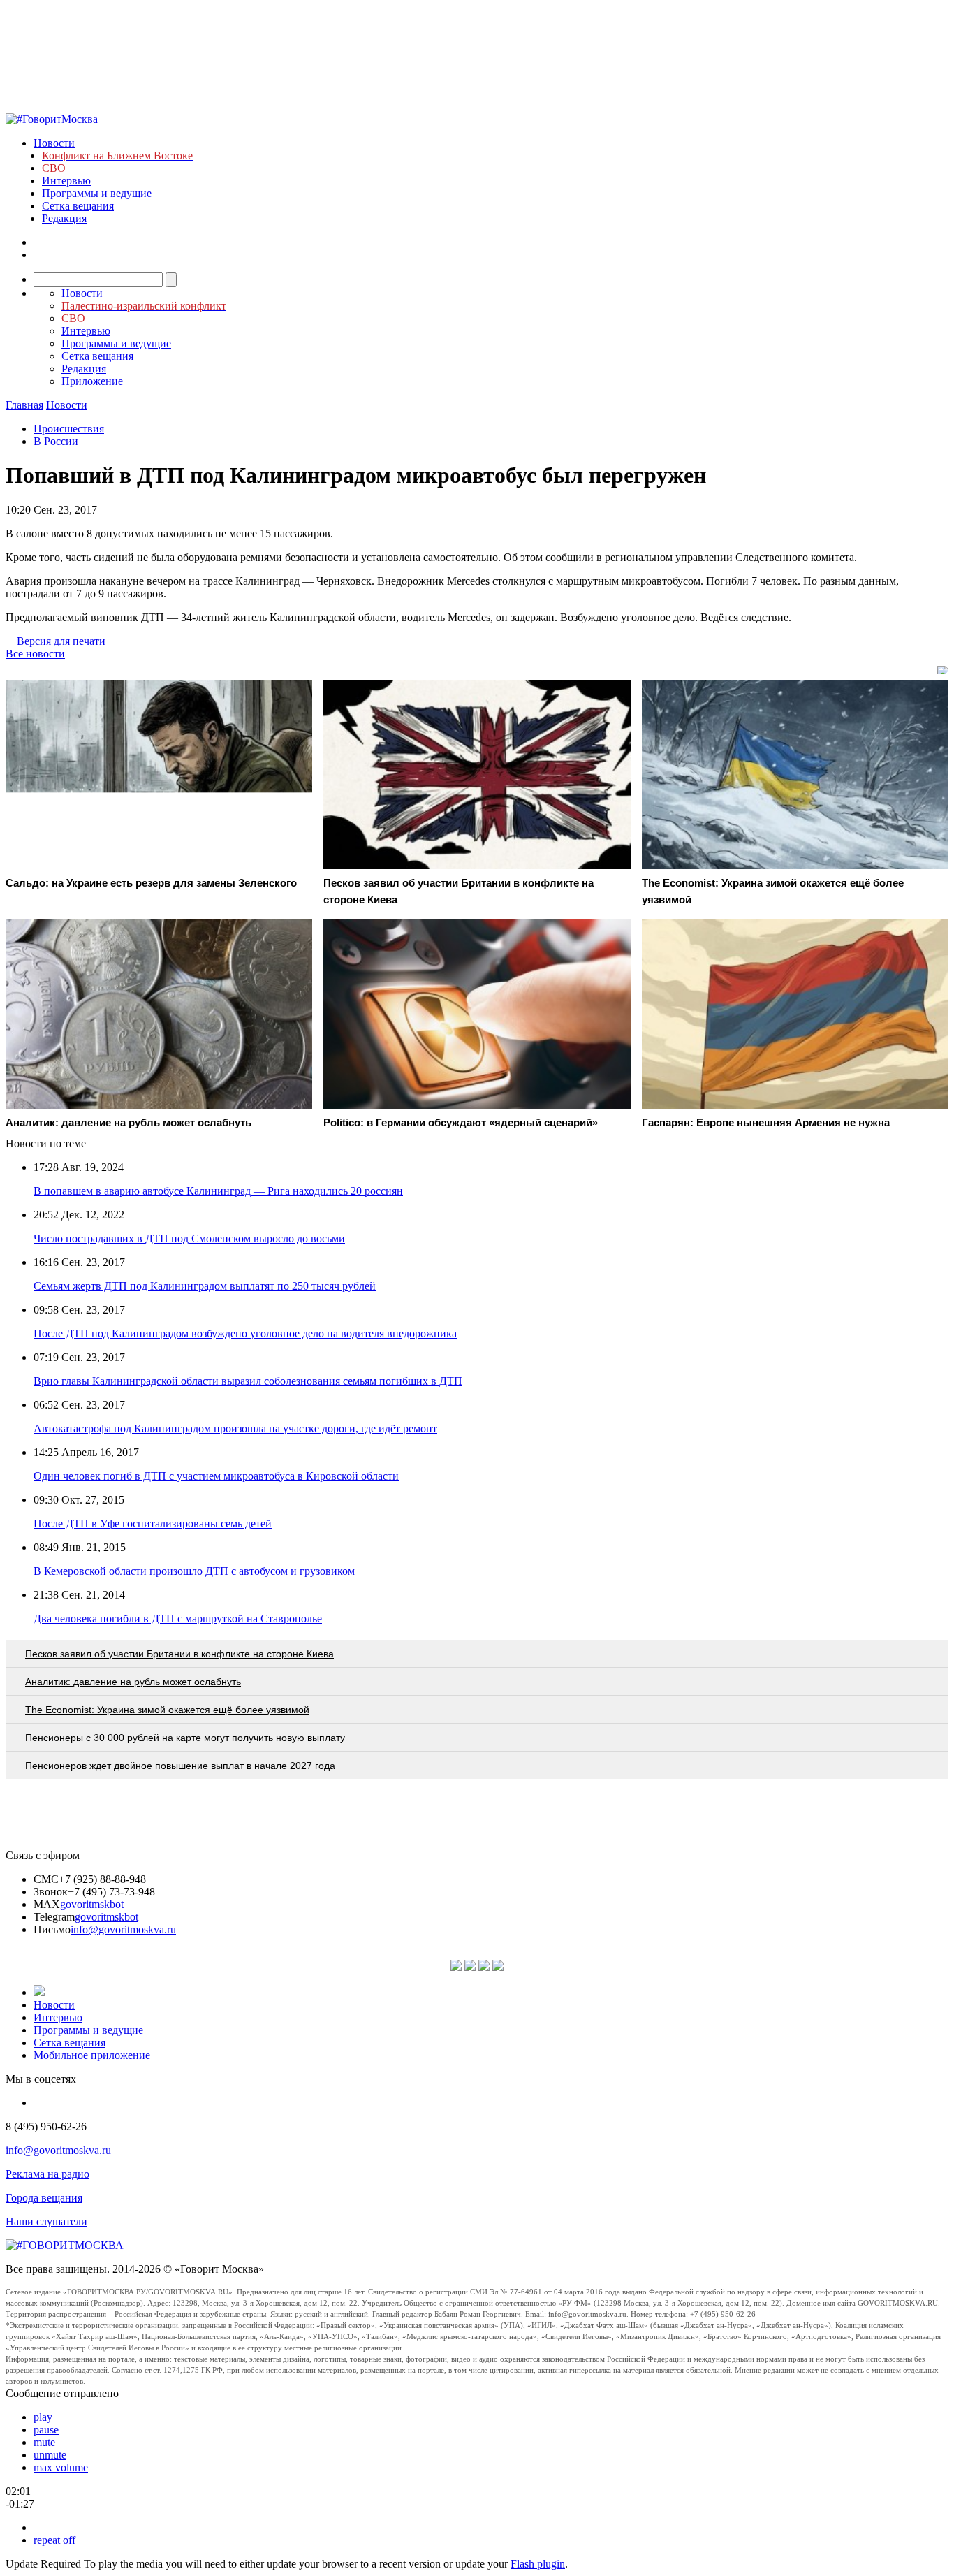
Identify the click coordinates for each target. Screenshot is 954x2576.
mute (44, 2442)
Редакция (64, 218)
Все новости (35, 654)
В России (56, 441)
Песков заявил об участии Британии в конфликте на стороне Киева (179, 1654)
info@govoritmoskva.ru (123, 1929)
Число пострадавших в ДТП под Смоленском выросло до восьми (189, 1238)
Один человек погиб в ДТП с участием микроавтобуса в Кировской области (216, 1476)
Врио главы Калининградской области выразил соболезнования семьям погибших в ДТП (248, 1381)
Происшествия (69, 429)
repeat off (54, 2540)
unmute (50, 2455)
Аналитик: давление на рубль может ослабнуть (133, 1682)
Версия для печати (61, 641)
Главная (24, 405)
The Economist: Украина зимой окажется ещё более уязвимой (167, 1710)
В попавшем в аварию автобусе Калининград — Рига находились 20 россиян (218, 1191)
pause (46, 2430)
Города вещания (44, 2198)
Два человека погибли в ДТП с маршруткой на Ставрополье (178, 1618)
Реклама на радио (47, 2174)
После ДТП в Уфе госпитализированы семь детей (153, 1523)
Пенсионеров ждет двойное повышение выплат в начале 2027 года (180, 1766)
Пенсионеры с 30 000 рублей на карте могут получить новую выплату (185, 1738)
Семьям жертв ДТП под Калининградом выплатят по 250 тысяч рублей (205, 1286)
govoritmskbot (92, 1904)
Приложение (92, 381)
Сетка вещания (78, 206)
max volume (61, 2467)
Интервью (66, 181)
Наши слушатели (46, 2221)
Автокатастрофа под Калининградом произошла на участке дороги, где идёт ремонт (235, 1428)
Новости (54, 143)
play (43, 2417)
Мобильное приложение (92, 2055)
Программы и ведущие (97, 193)
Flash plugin (538, 2564)
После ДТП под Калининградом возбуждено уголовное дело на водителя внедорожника (245, 1333)
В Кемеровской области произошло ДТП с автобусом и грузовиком (194, 1571)
